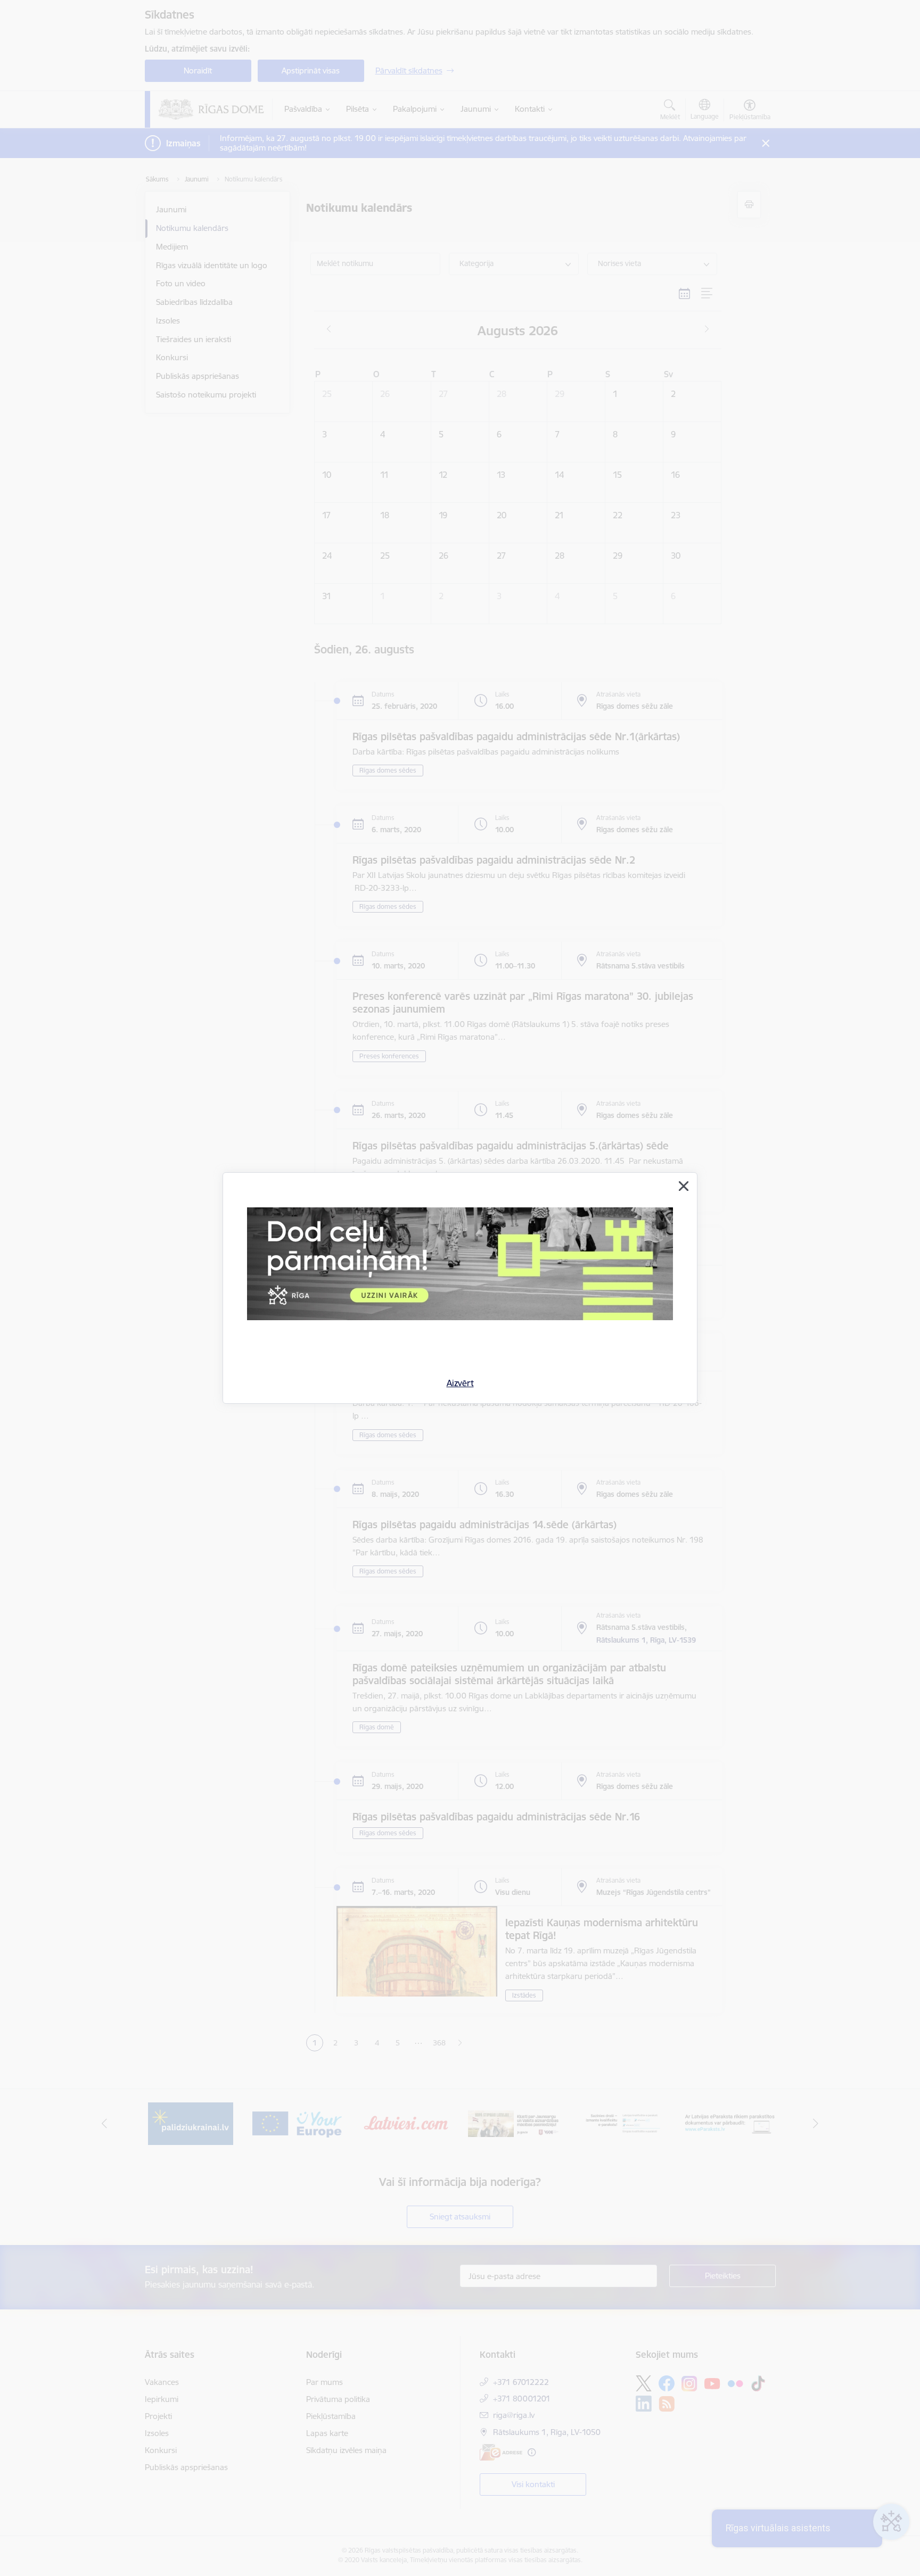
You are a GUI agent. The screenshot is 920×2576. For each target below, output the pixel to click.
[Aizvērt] (684, 1186)
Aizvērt (460, 1383)
